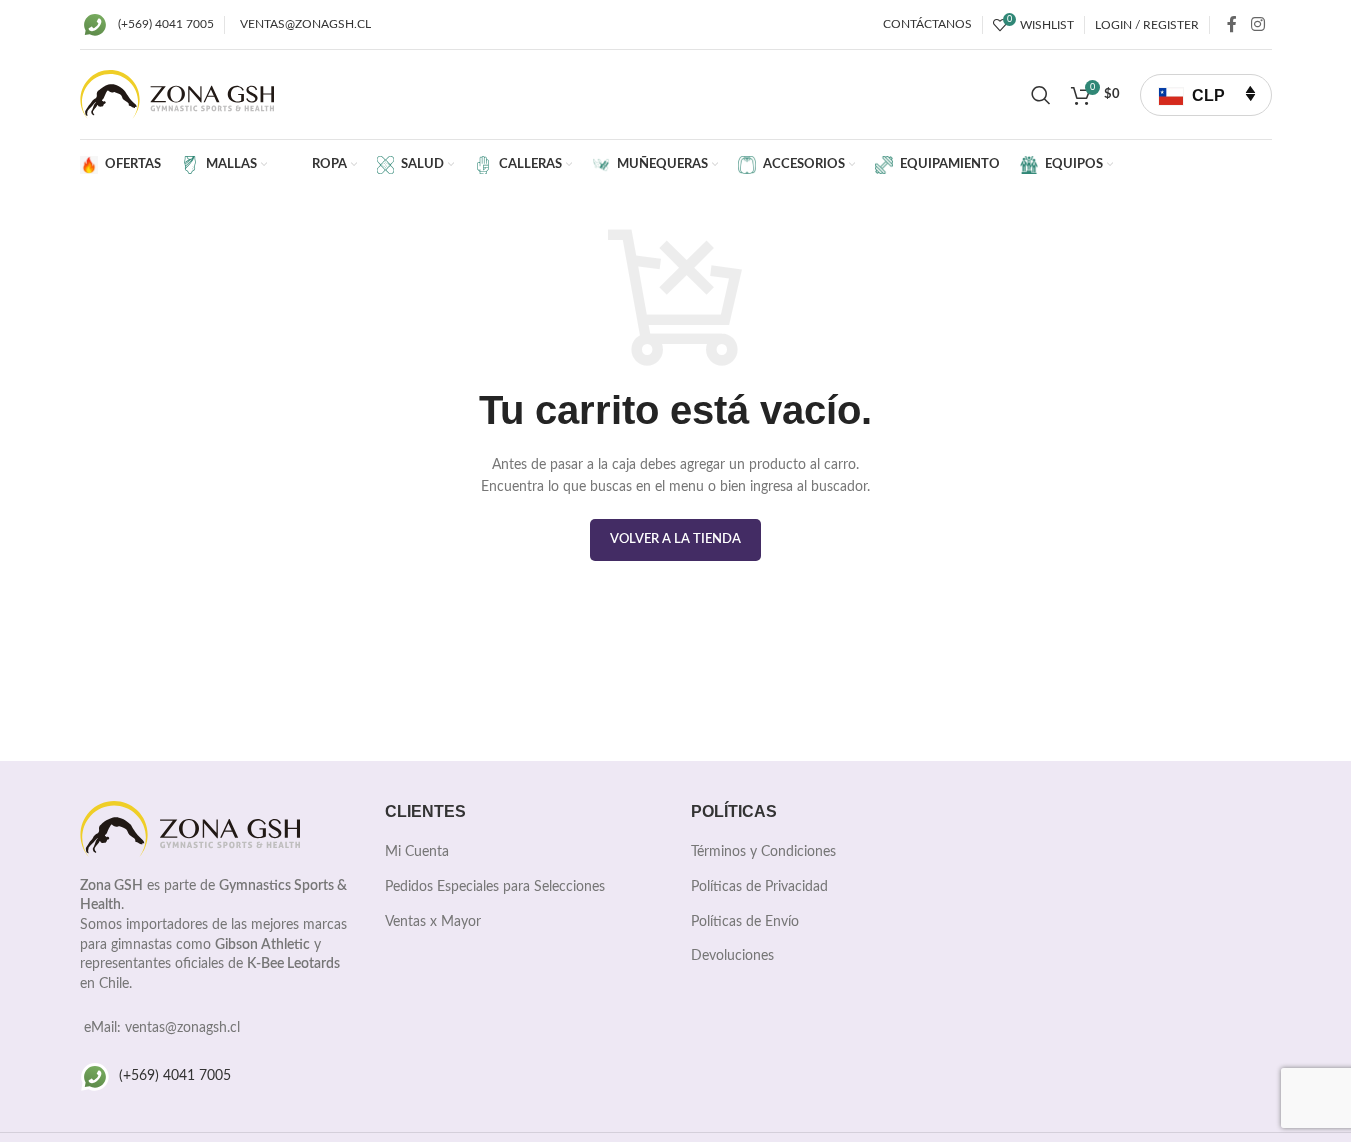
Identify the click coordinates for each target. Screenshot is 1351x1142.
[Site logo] (177, 94)
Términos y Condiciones (763, 852)
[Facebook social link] (1232, 24)
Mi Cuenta (417, 852)
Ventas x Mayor (433, 922)
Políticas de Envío (745, 922)
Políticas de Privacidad (759, 887)
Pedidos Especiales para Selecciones (495, 887)
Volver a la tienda (675, 539)
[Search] (1041, 95)
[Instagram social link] (1257, 24)
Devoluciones (732, 956)
